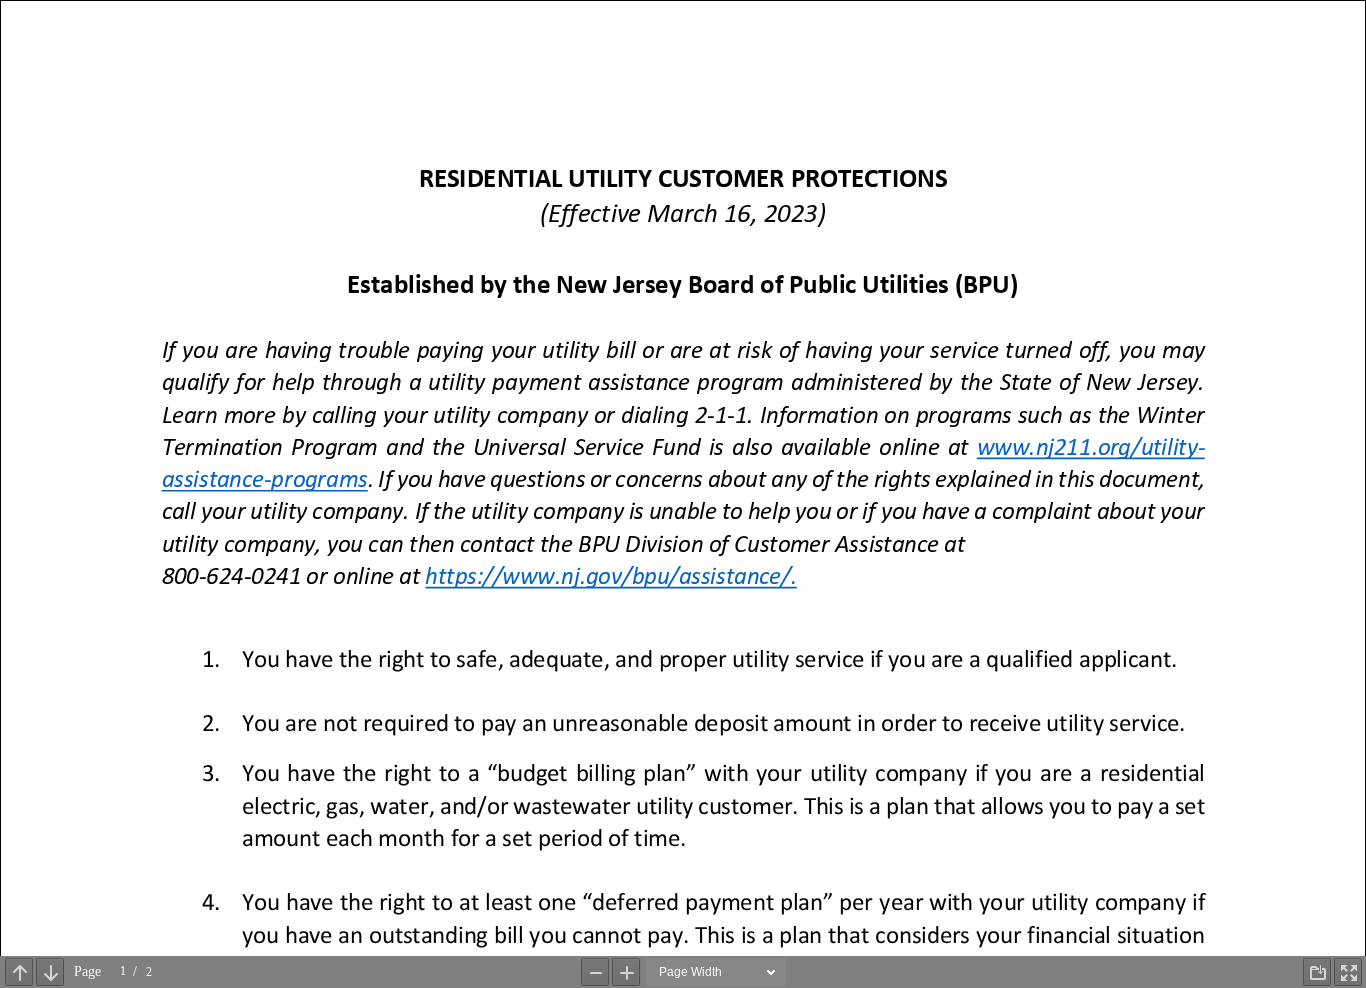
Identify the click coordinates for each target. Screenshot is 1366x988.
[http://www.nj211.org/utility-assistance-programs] (1090, 448)
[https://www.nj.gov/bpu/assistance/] (610, 577)
